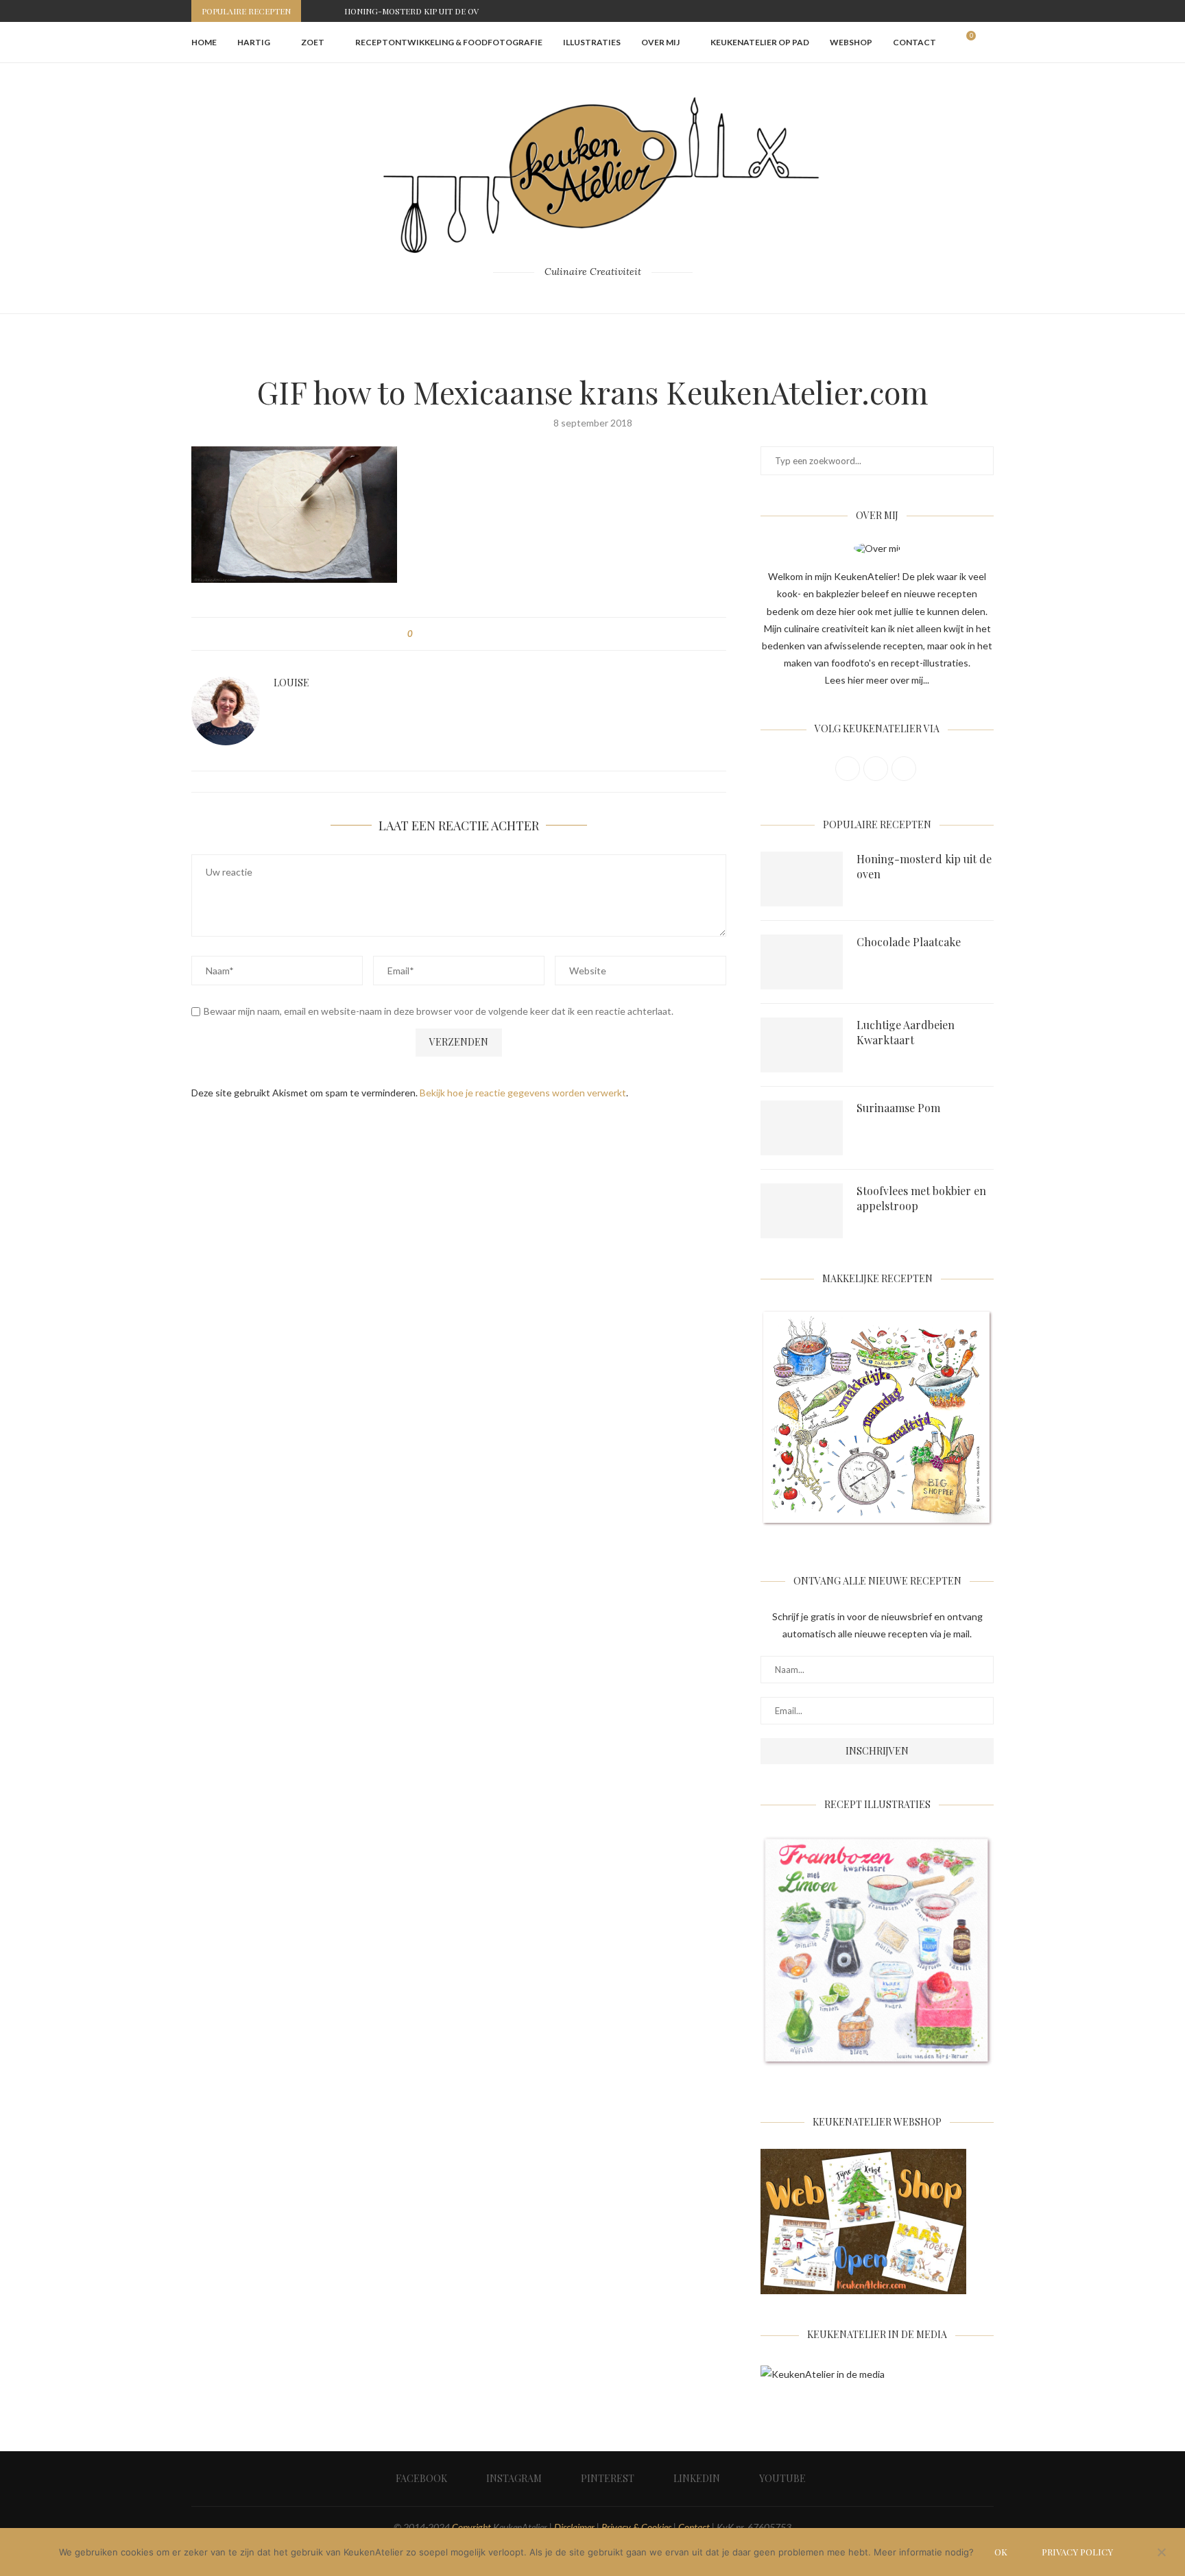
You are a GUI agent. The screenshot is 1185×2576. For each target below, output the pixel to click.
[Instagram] (943, 11)
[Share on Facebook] (435, 634)
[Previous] (314, 11)
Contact (914, 42)
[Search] (987, 43)
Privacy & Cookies (636, 2527)
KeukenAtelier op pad (760, 42)
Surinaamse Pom (898, 1108)
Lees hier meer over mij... (877, 680)
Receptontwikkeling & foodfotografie (449, 42)
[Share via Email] (500, 634)
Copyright (471, 2527)
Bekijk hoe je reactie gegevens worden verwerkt (523, 1093)
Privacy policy (1077, 2552)
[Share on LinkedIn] (474, 634)
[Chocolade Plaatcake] (802, 962)
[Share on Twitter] (448, 634)
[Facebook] (927, 11)
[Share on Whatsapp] (487, 634)
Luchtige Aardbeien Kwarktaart (906, 1032)
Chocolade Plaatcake (909, 942)
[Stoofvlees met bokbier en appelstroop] (802, 1211)
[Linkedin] (974, 11)
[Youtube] (990, 11)
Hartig (254, 42)
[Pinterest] (959, 11)
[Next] (331, 11)
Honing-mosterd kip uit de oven (417, 11)
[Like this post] (420, 634)
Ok (1001, 2552)
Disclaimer (574, 2527)
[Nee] (1161, 2553)
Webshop (851, 42)
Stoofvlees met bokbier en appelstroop (921, 1198)
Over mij (660, 42)
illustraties (592, 42)
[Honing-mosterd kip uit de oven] (802, 879)
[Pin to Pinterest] (461, 634)
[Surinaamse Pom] (802, 1128)
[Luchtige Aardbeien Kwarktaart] (802, 1045)
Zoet (313, 42)
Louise (291, 683)
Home (204, 42)
